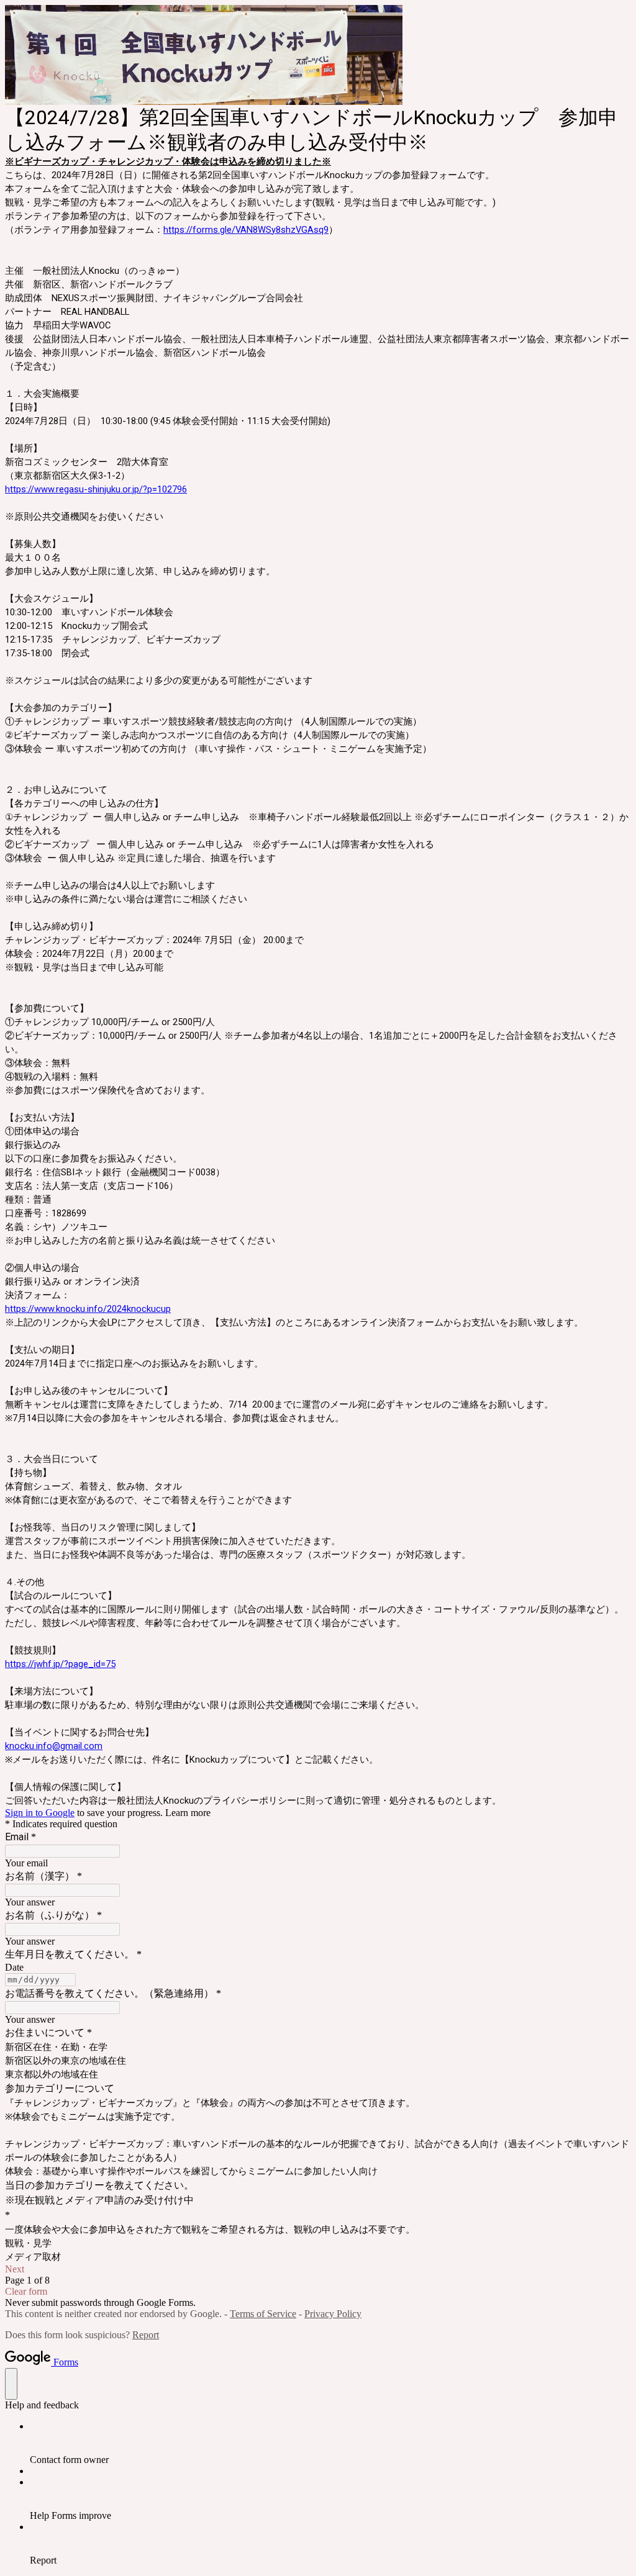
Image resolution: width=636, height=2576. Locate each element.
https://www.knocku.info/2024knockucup (88, 1309)
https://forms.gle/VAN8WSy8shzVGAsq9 (246, 230)
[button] (318, 2269)
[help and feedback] (11, 2384)
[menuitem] (330, 2443)
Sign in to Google (40, 1813)
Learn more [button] (188, 1813)
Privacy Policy (333, 2314)
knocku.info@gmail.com (54, 1746)
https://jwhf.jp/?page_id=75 (60, 1664)
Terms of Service (263, 2314)
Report (146, 2335)
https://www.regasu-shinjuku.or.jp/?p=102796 (96, 489)
